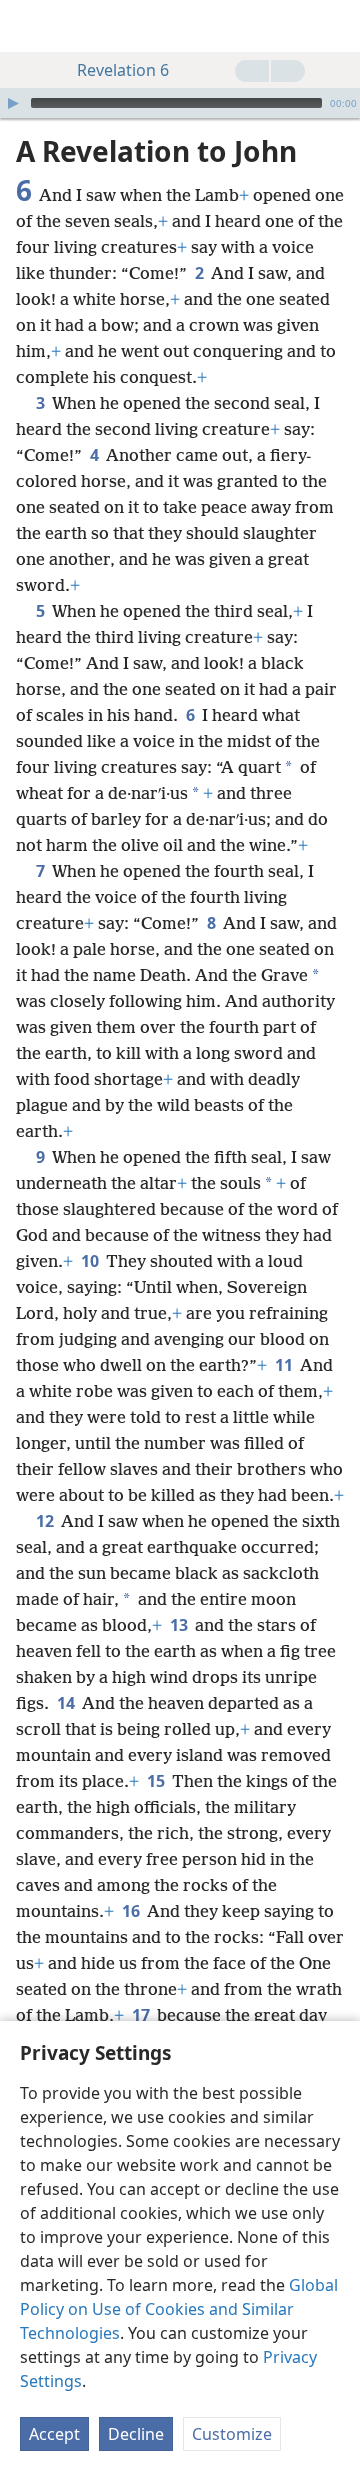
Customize (232, 2434)
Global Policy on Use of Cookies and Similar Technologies (179, 2309)
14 (67, 1703)
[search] (335, 26)
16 (132, 1911)
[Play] (13, 103)
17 (142, 2015)
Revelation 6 (123, 70)
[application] (180, 103)
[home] (30, 26)
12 (46, 1521)
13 (180, 1625)
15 (157, 1781)
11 (285, 1365)
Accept (54, 2434)
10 (91, 1261)
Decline (136, 2434)
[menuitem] (30, 26)
